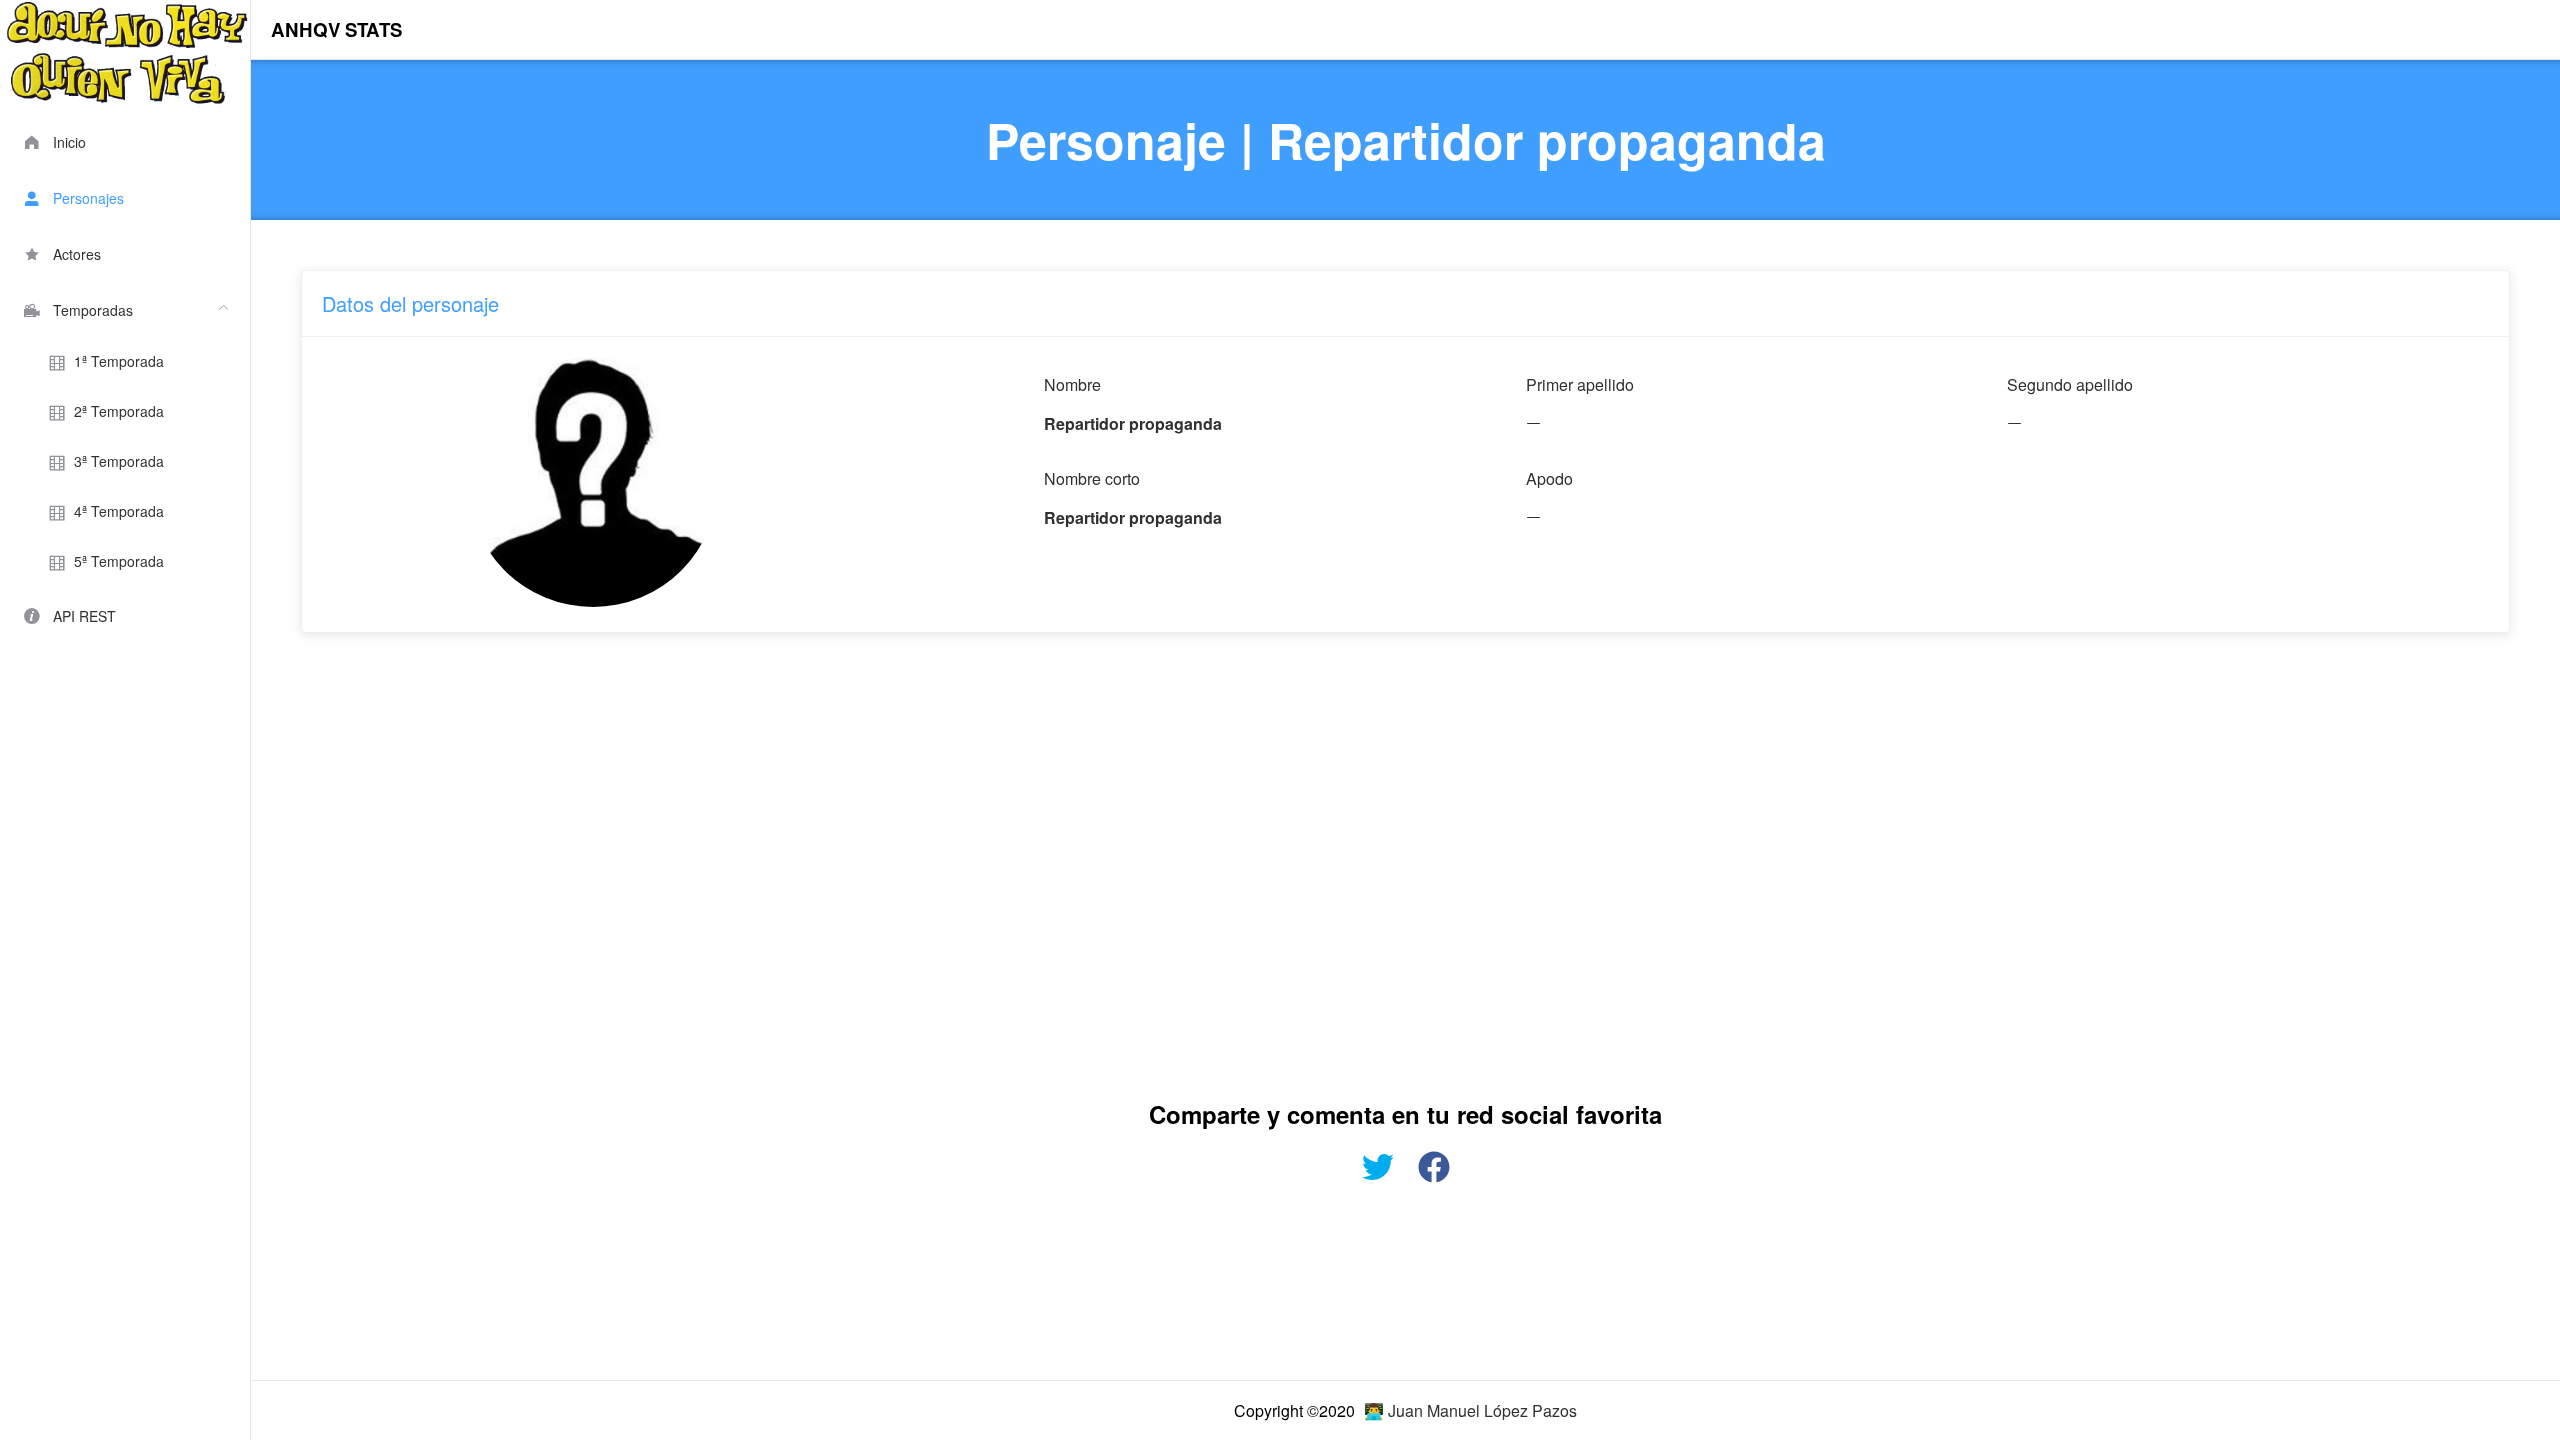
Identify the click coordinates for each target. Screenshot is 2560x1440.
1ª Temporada (119, 361)
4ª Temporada (119, 511)
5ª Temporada (119, 561)
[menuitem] (125, 140)
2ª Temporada (119, 411)
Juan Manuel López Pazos (1482, 1410)
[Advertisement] (901, 862)
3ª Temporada (119, 461)
